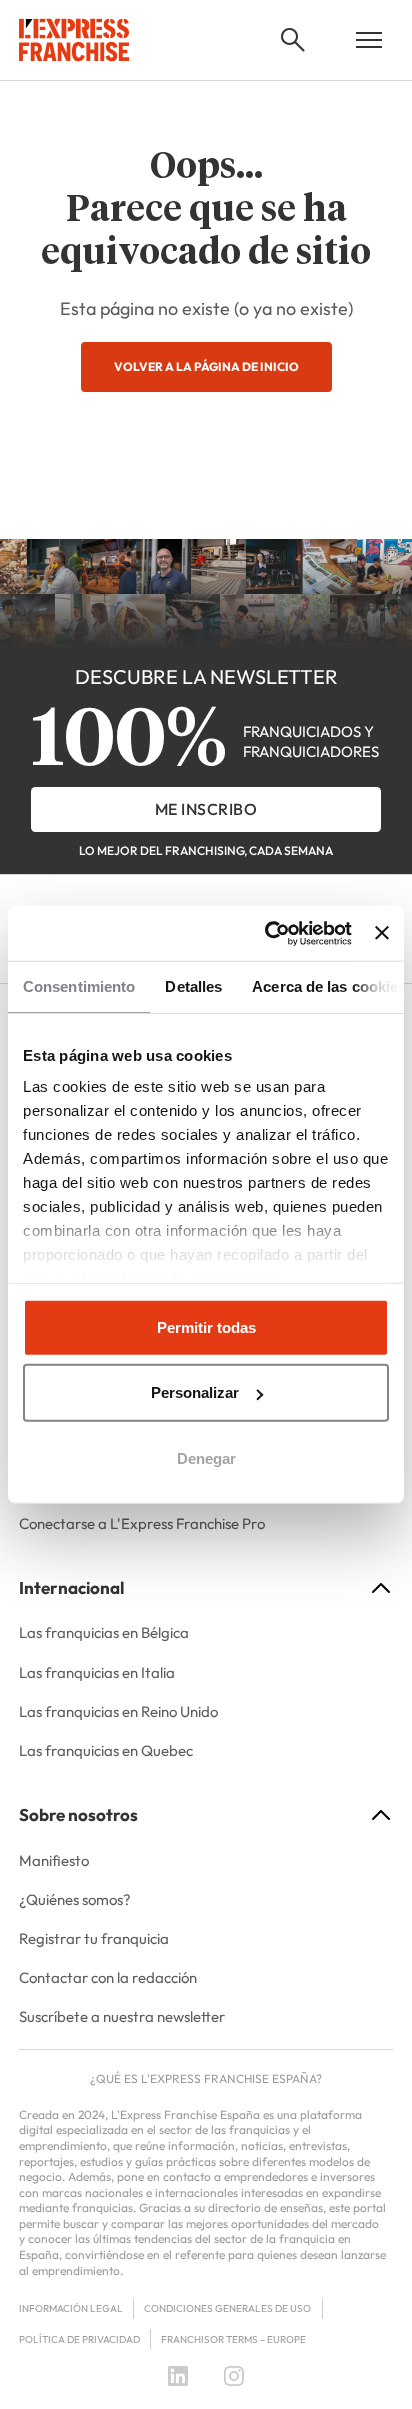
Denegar (206, 1458)
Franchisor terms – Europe (233, 2339)
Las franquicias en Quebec (106, 1750)
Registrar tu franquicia (94, 1938)
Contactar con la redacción (108, 1977)
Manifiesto (54, 1860)
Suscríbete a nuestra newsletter (122, 2016)
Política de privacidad (79, 2339)
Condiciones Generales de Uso (227, 2308)
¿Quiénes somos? (75, 1899)
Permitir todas (206, 1327)
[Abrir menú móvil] (369, 40)
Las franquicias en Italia (97, 1672)
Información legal (71, 2308)
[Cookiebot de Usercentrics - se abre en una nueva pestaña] (267, 933)
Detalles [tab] (193, 986)
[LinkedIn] (178, 2376)
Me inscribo (206, 809)
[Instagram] (234, 2376)
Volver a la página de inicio (206, 366)
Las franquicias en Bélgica (104, 1632)
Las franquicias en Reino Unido (118, 1711)
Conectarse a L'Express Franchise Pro (142, 1523)
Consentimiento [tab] (79, 986)
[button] (293, 40)
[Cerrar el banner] (382, 933)
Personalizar (195, 1392)
